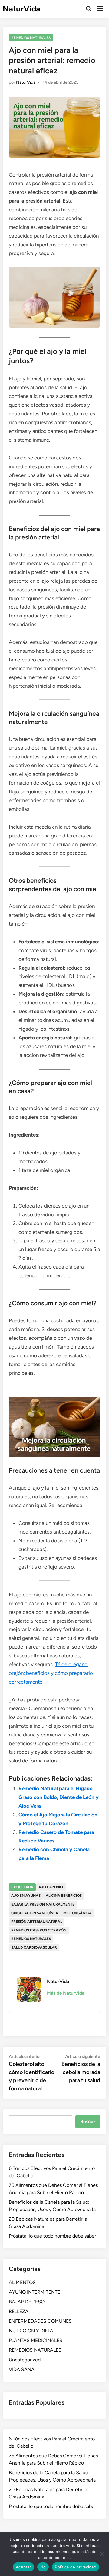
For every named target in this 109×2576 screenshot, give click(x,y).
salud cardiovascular (34, 1947)
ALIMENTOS (22, 2282)
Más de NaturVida (66, 1993)
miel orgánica (78, 1913)
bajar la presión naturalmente (43, 1904)
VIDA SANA (22, 2369)
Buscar (88, 2122)
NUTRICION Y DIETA (31, 2331)
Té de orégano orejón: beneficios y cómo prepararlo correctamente (51, 1673)
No (43, 2567)
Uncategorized (25, 2360)
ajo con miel (51, 1887)
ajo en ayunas (26, 1896)
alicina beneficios (64, 1896)
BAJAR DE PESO (27, 2302)
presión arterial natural (37, 1922)
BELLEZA (19, 2311)
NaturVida (21, 9)
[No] (101, 2554)
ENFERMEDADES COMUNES (40, 2321)
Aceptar (23, 2567)
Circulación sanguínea (35, 1913)
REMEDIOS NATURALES (31, 38)
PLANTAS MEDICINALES (36, 2340)
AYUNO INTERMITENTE (35, 2292)
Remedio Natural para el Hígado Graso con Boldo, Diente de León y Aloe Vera (59, 1797)
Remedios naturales (31, 1939)
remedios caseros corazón (39, 1930)
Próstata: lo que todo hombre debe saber (52, 2236)
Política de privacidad (76, 2567)
